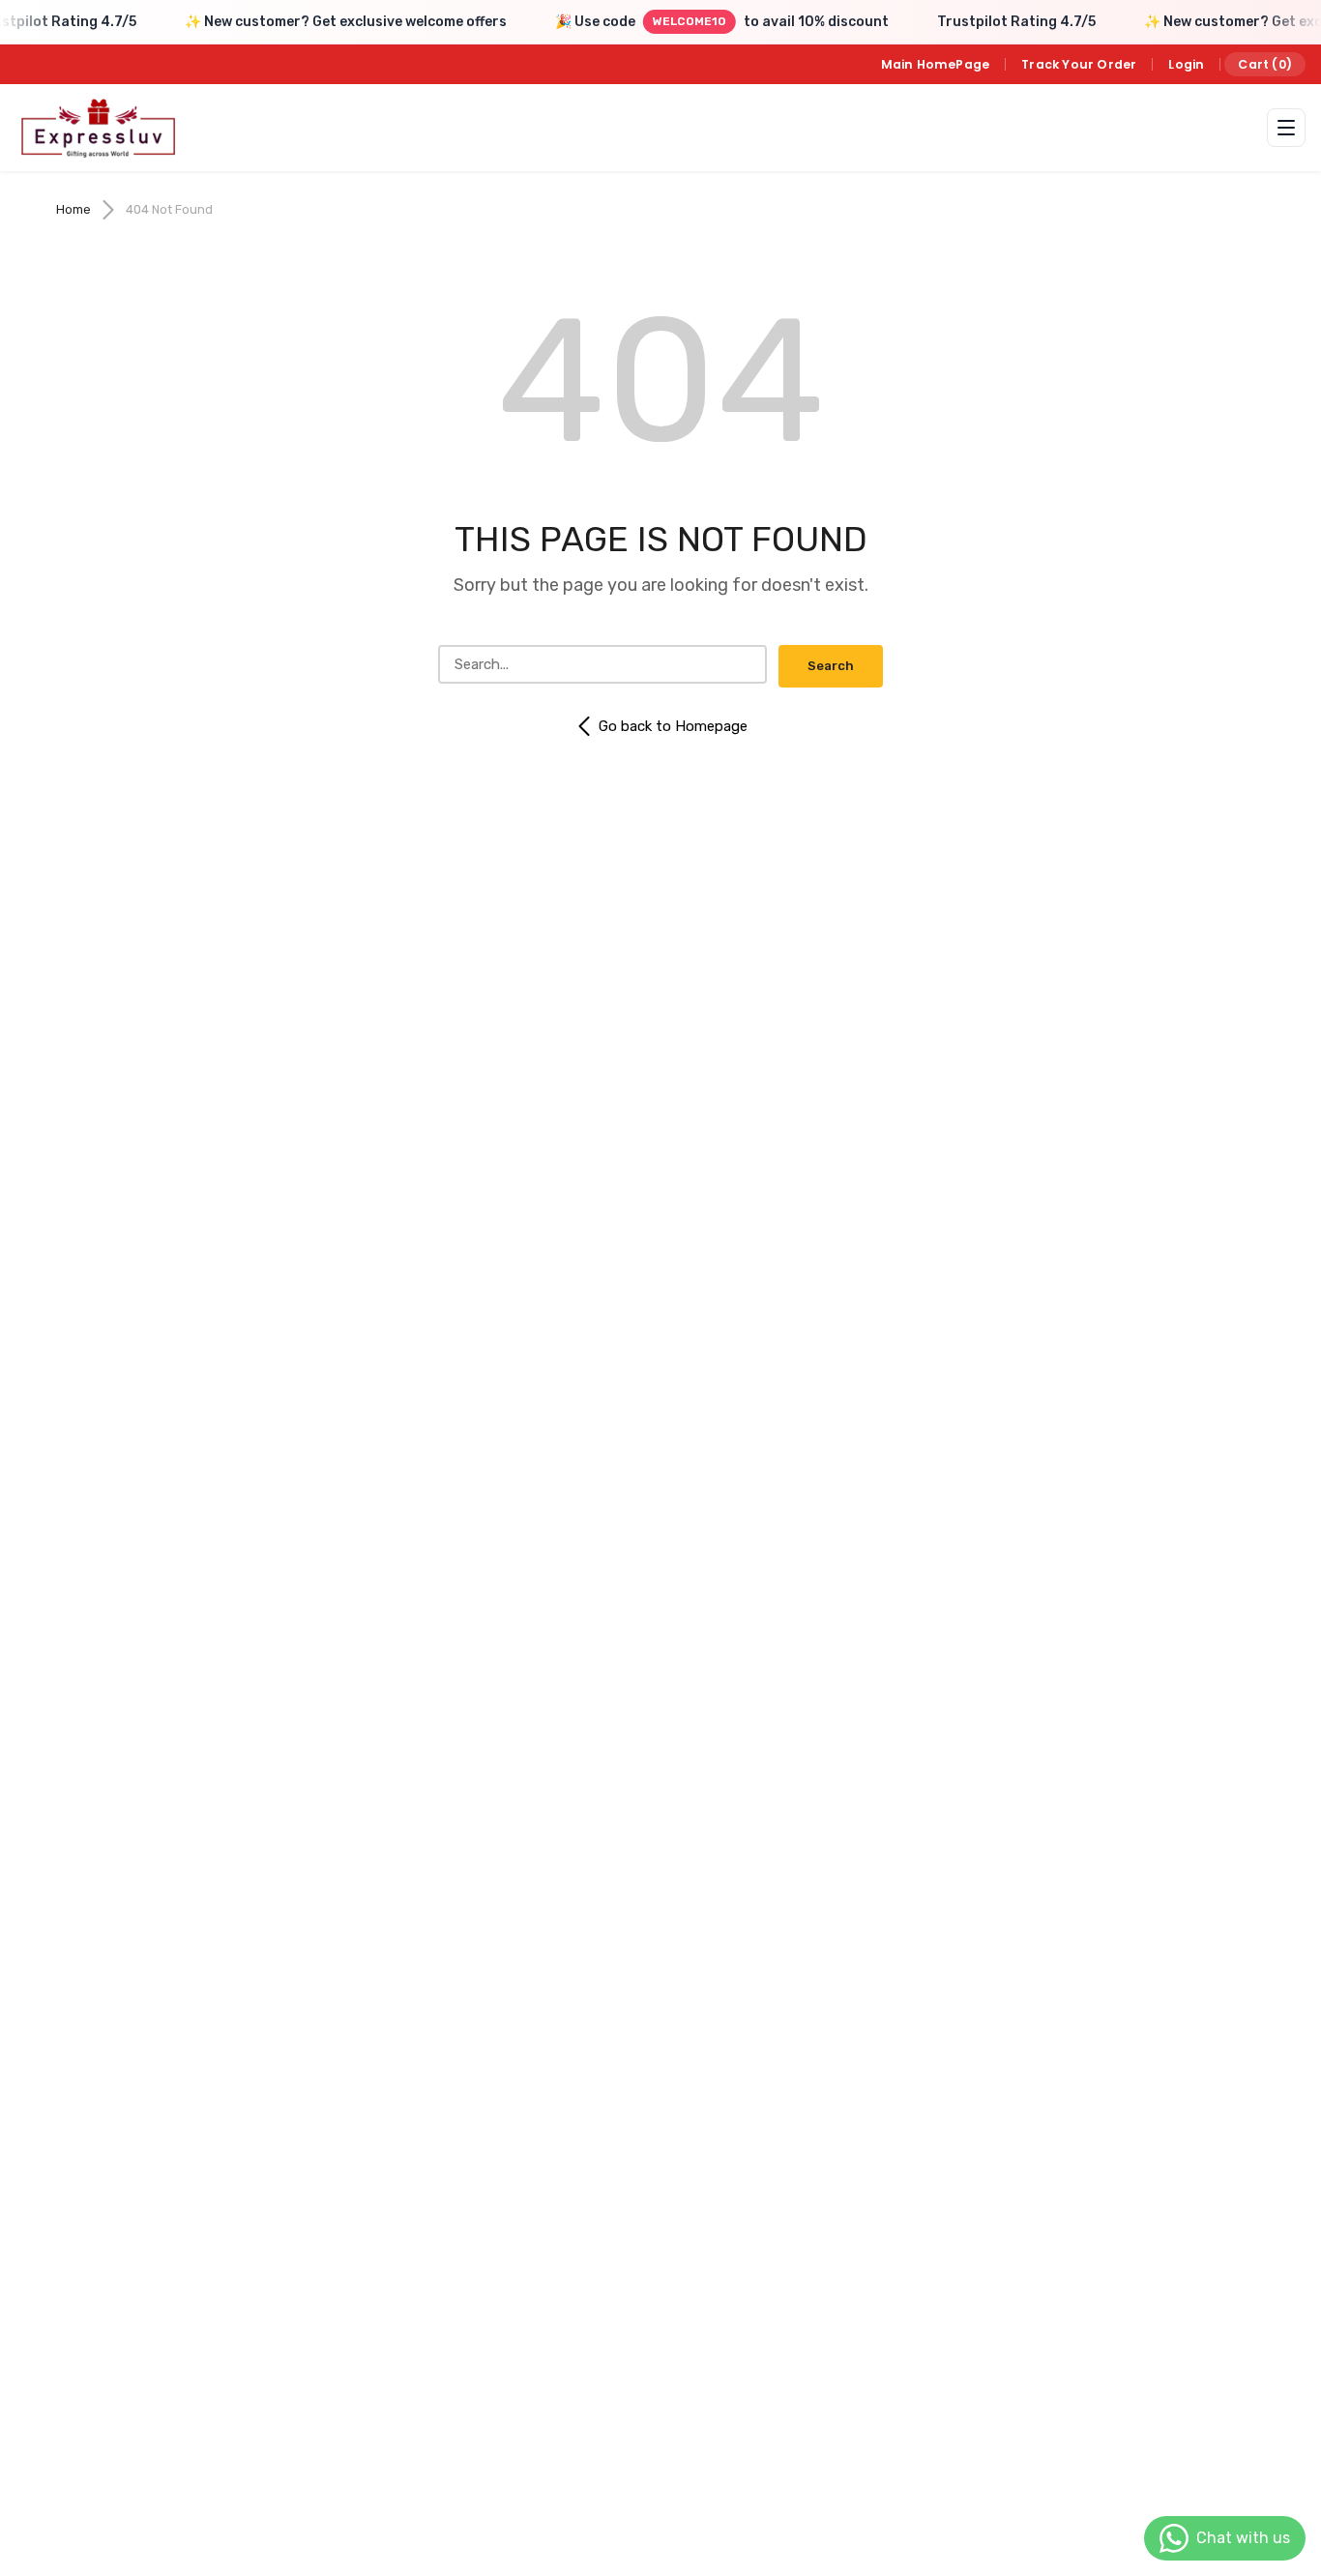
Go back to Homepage (673, 726)
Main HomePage (936, 64)
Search (831, 666)
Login (1186, 64)
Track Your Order (1079, 64)
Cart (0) (1265, 64)
